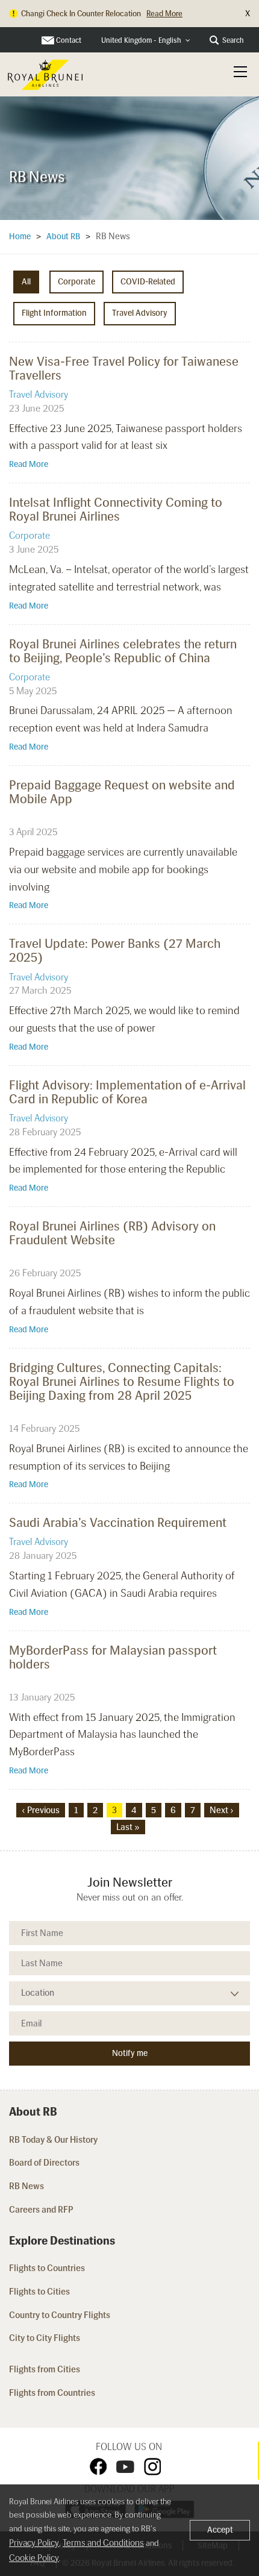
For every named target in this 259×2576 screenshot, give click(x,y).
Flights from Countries (52, 2393)
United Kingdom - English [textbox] (141, 40)
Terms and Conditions (103, 2543)
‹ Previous (41, 1810)
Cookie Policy (34, 2558)
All (26, 282)
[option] (129, 155)
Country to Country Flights (61, 2315)
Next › (222, 1810)
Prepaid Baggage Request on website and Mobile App (122, 792)
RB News (27, 2186)
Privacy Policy (34, 2543)
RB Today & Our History (53, 2140)
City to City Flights (45, 2338)
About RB (63, 237)
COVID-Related (148, 282)
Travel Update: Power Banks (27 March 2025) (115, 950)
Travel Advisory (140, 313)
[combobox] (146, 41)
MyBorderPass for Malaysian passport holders (113, 1657)
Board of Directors (44, 2163)
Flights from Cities (45, 2369)
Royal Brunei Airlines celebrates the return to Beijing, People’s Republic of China (123, 651)
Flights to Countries (47, 2268)
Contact (69, 40)
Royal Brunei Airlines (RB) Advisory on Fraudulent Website (112, 1233)
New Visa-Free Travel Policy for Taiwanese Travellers (124, 368)
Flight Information (54, 313)
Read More (29, 464)
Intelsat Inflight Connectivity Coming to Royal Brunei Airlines (116, 509)
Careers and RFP (41, 2210)
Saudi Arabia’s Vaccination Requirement (118, 1522)
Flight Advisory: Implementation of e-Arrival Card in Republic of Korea (127, 1092)
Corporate (76, 282)
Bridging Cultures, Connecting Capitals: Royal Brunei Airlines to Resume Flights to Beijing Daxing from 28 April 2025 (122, 1381)
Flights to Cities (39, 2292)
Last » (128, 1827)
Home (20, 237)
